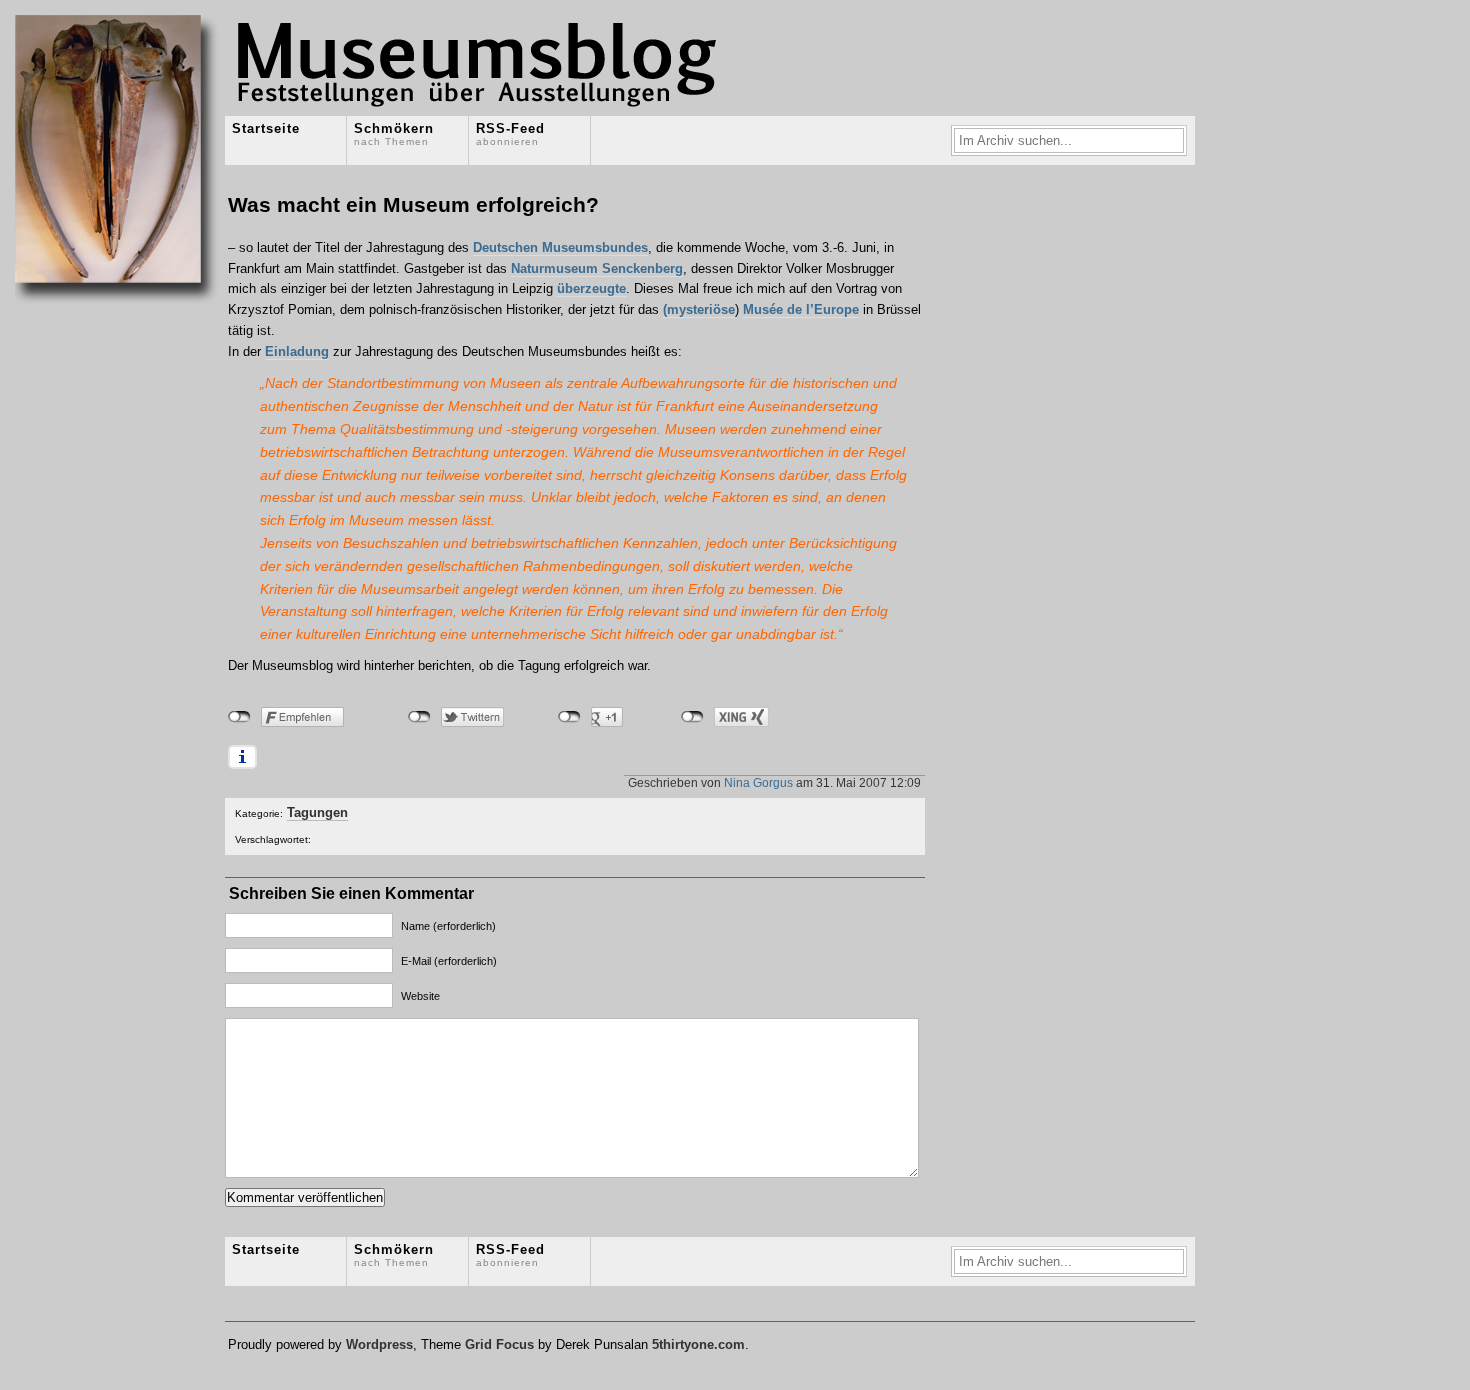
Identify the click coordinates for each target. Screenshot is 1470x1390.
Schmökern (394, 134)
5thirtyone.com (698, 1344)
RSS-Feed (510, 134)
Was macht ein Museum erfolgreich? (413, 204)
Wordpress (379, 1344)
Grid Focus (499, 1344)
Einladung (297, 351)
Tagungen (317, 812)
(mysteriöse (699, 309)
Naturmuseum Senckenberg (597, 268)
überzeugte (591, 288)
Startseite (266, 128)
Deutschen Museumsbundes (560, 247)
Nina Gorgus (758, 782)
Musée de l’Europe (801, 309)
